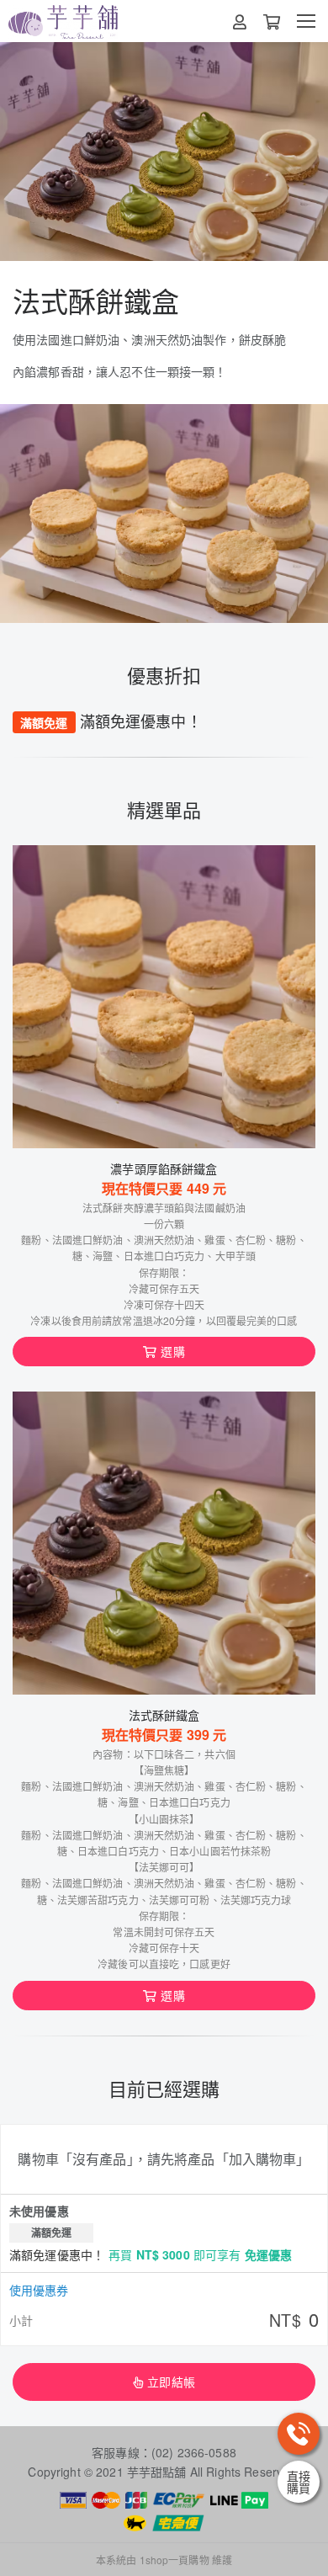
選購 (172, 1351)
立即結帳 (171, 2382)
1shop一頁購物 (175, 2560)
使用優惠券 (39, 2290)
